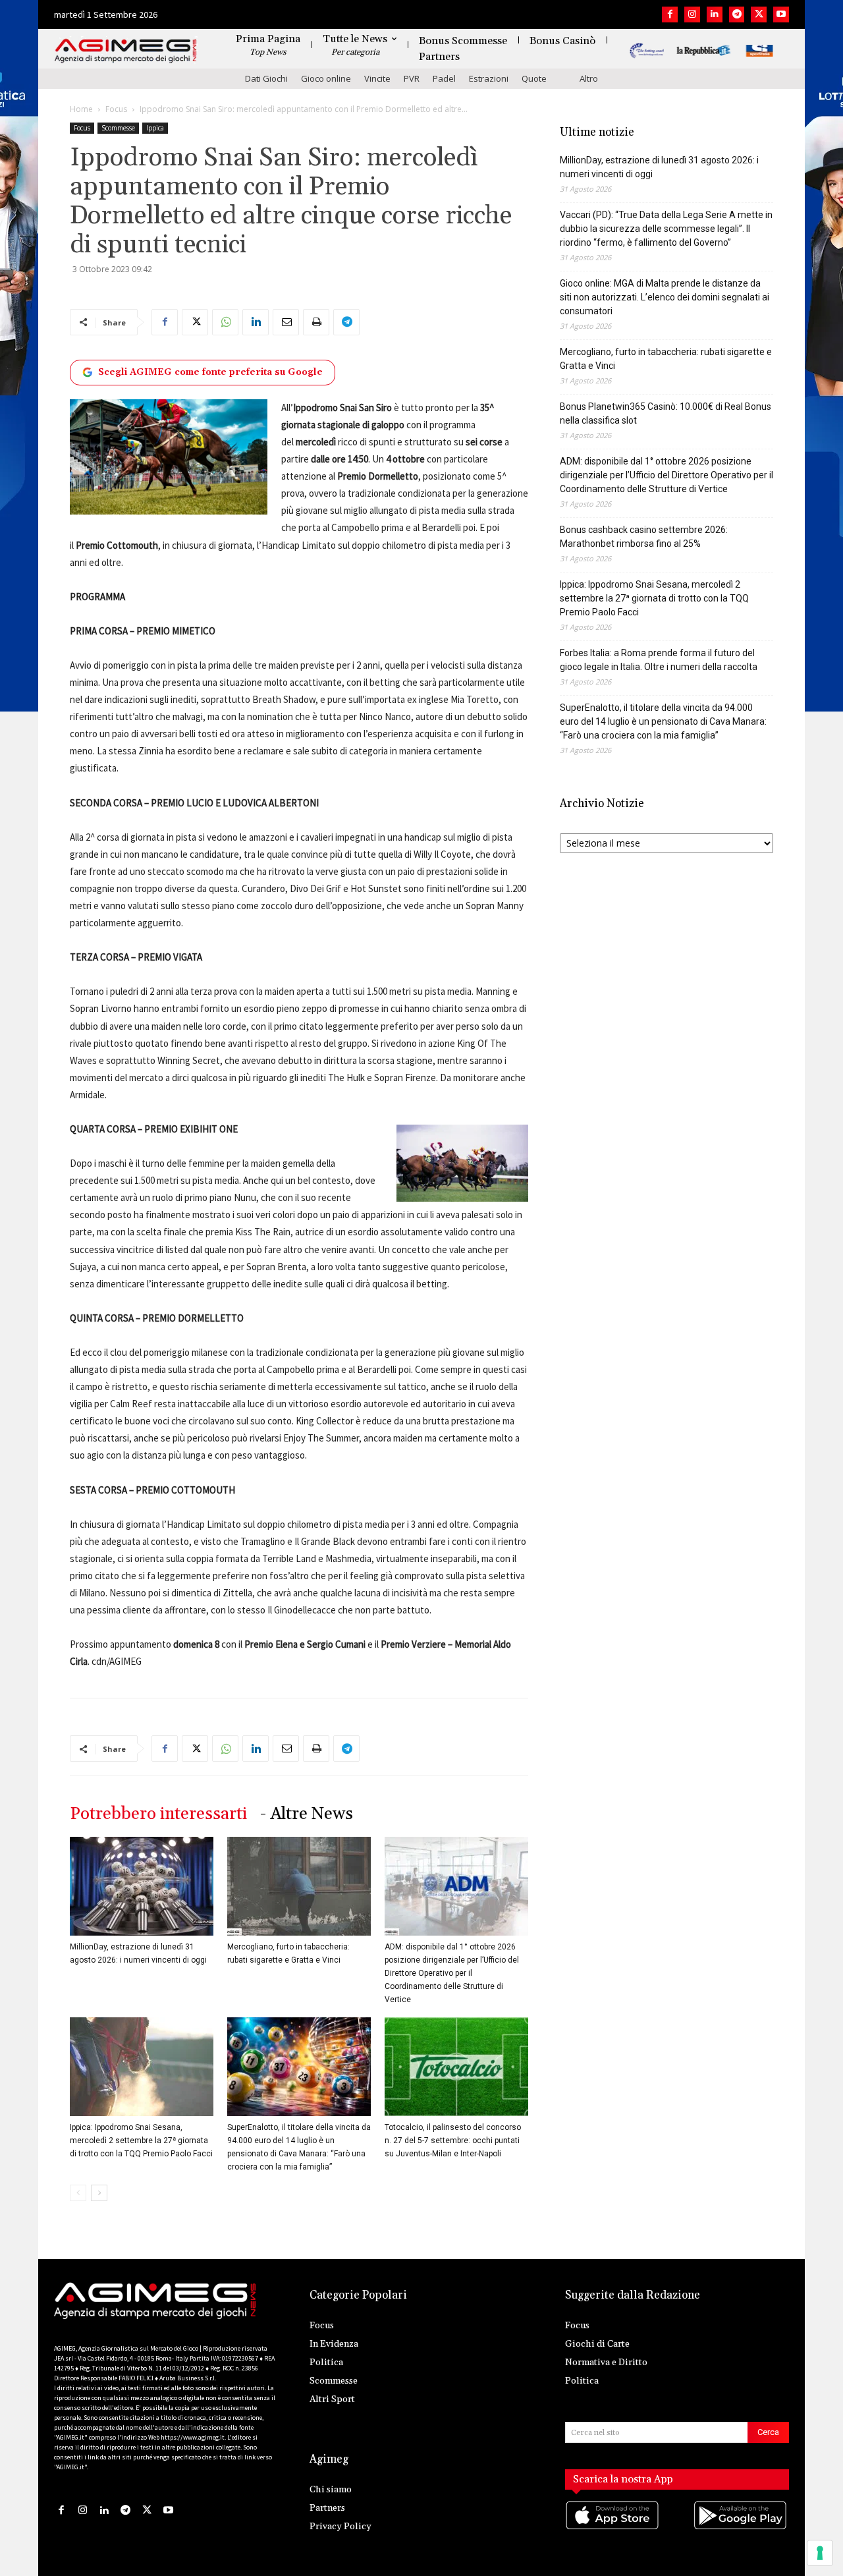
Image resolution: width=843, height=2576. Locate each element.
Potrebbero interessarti (158, 1814)
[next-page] (99, 2193)
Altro (589, 78)
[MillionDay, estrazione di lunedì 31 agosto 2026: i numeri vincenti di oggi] (142, 1886)
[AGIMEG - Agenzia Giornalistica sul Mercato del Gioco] (126, 51)
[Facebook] (670, 14)
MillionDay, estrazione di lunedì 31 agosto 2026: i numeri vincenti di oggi (659, 167)
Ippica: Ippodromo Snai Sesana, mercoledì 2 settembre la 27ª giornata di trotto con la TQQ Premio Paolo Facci (141, 2141)
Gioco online (326, 78)
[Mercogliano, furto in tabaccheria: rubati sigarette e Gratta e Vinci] (299, 1886)
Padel (444, 78)
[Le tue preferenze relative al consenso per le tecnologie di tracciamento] (820, 2553)
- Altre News (307, 1814)
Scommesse (118, 128)
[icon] (613, 2528)
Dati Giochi (266, 78)
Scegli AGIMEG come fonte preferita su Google (210, 372)
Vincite (377, 78)
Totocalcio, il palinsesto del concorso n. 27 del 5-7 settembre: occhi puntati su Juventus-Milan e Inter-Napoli (453, 2141)
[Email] (286, 322)
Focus (116, 109)
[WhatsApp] (225, 322)
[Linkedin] (715, 14)
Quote (534, 78)
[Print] (316, 322)
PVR (412, 78)
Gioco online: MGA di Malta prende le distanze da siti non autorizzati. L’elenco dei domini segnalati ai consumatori (665, 297)
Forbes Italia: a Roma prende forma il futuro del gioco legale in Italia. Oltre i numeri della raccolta (659, 660)
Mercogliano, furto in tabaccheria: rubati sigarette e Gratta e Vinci (666, 359)
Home (81, 109)
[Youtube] (781, 14)
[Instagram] (692, 14)
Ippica (155, 128)
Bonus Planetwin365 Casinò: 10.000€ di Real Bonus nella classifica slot (666, 413)
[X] (759, 14)
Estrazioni (489, 78)
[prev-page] (78, 2193)
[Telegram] (737, 14)
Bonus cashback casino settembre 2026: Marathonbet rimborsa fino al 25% (644, 537)
